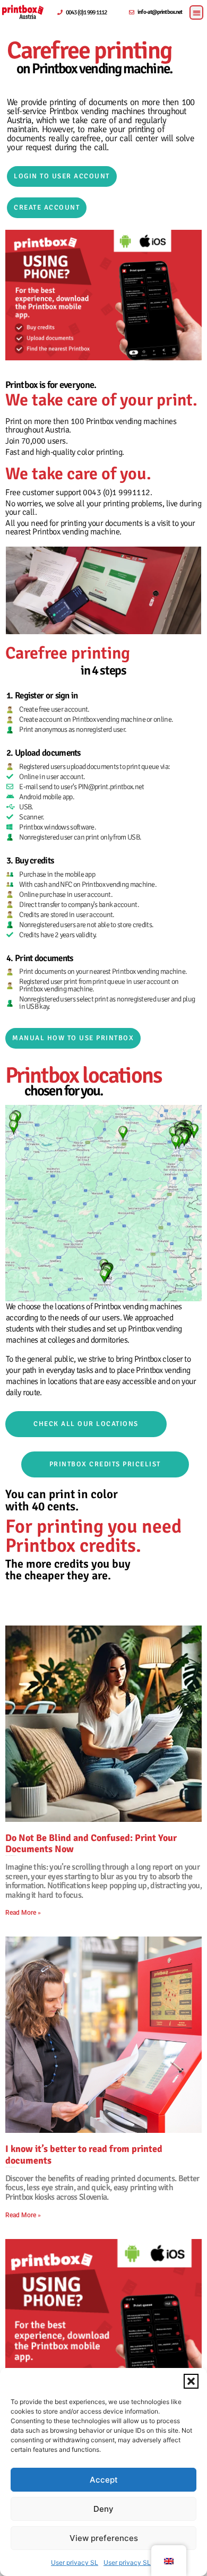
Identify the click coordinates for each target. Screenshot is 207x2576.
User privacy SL (75, 2562)
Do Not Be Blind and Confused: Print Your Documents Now (91, 1844)
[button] (191, 2381)
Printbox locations (84, 1075)
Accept (104, 2480)
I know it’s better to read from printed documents (84, 2155)
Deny (103, 2509)
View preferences (104, 2538)
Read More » (23, 1913)
